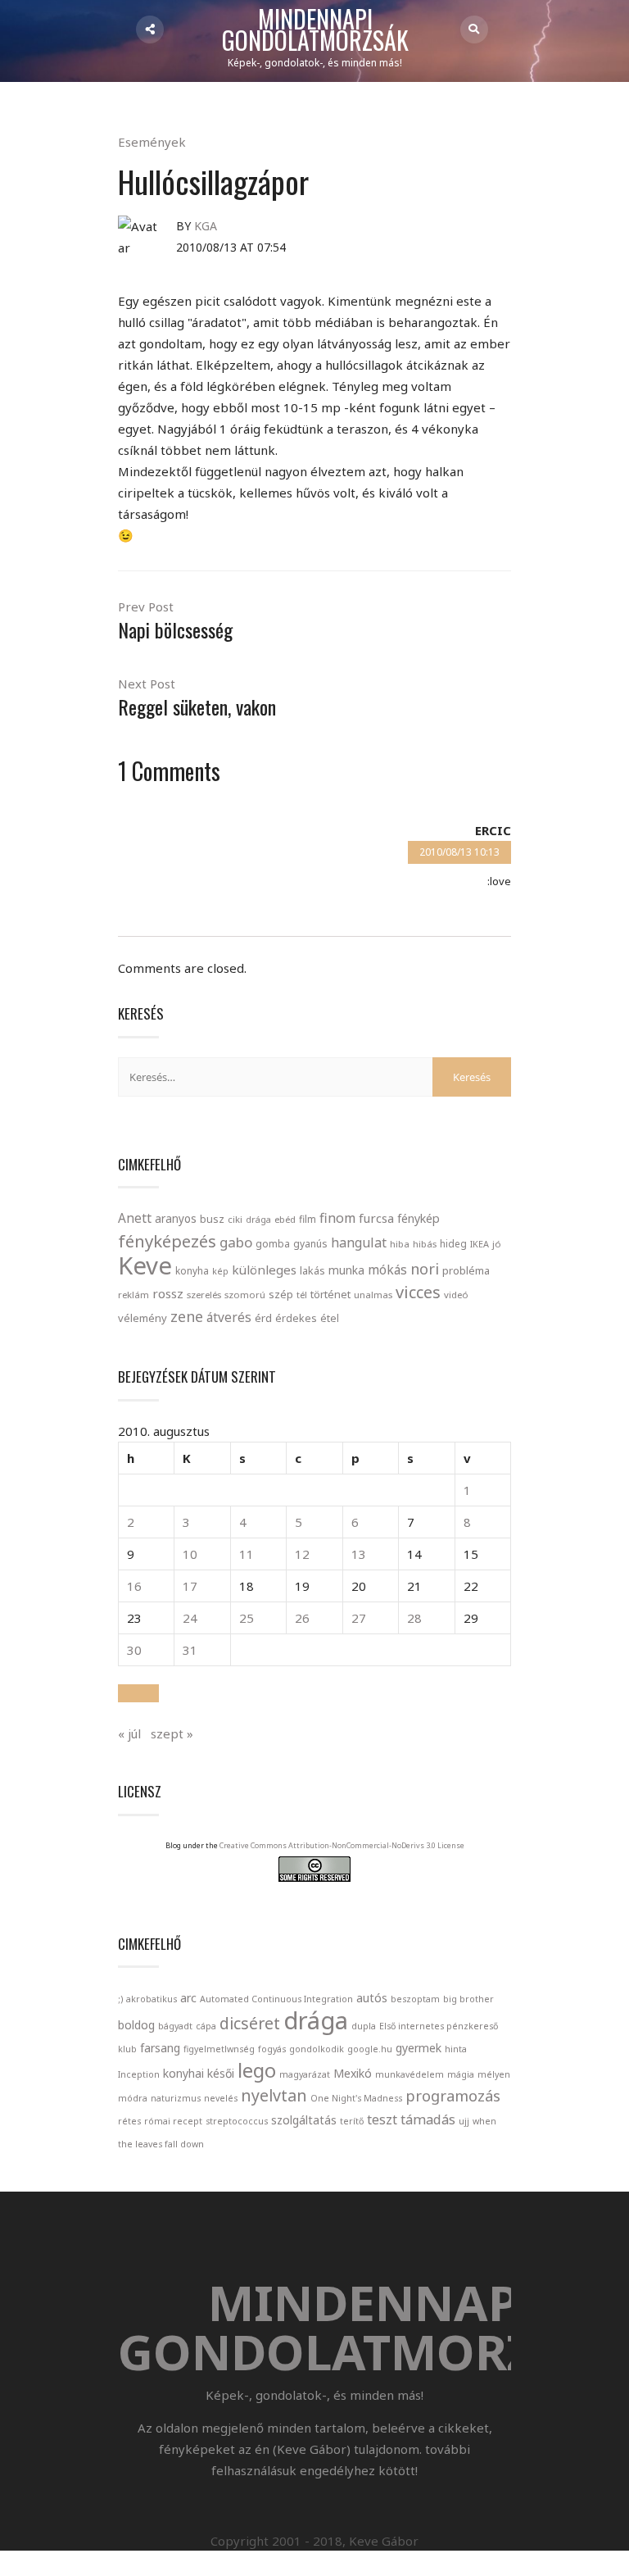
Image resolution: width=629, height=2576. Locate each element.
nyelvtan (274, 2095)
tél (302, 1295)
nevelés (221, 2098)
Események (152, 142)
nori (425, 1269)
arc (188, 1998)
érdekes (296, 1318)
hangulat (359, 1243)
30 (134, 1650)
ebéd (285, 1219)
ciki (235, 1219)
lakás (312, 1270)
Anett (135, 1218)
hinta (456, 2049)
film (308, 1219)
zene (187, 1316)
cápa (206, 2026)
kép (220, 1271)
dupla (364, 2026)
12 (302, 1554)
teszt (382, 2119)
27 (359, 1618)
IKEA (480, 1244)
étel (330, 1318)
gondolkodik (317, 2049)
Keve (145, 1265)
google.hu (370, 2049)
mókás (387, 1270)
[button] (138, 1693)
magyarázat (305, 2074)
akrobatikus (152, 1999)
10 (190, 1554)
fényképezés (167, 1241)
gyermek (419, 2048)
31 (190, 1650)
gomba (273, 1244)
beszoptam (415, 1999)
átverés (229, 1317)
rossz (168, 1293)
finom (337, 1218)
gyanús (310, 1244)
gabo (236, 1242)
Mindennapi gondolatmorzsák (315, 30)
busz (212, 1219)
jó (497, 1244)
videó (456, 1295)
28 (414, 1618)
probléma (466, 1270)
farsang (160, 2048)
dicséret (250, 2023)
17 (190, 1586)
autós (372, 1998)
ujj (464, 2121)
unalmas (373, 1295)
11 (247, 1554)
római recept (173, 2121)
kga (206, 226)
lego (257, 2070)
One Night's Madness (356, 2098)
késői (221, 2073)
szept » (172, 1733)
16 (134, 1586)
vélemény (143, 1318)
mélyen (494, 2074)
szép (281, 1294)
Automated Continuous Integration (276, 1999)
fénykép (419, 1218)
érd (263, 1318)
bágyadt (175, 2026)
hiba (400, 1244)
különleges (264, 1270)
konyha (192, 1270)
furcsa (376, 1218)
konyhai (183, 2073)
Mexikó (353, 2073)
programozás (453, 2096)
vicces (418, 1292)
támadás (428, 2119)
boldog (136, 2025)
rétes (129, 2121)
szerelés (204, 1295)
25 (247, 1618)
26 (302, 1618)
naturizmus (176, 2098)
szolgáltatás (304, 2120)
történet (330, 1294)
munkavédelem (410, 2074)
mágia (461, 2074)
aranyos (176, 1219)
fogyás (272, 2049)
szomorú (245, 1295)
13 (359, 1554)
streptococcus (237, 2121)
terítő (352, 2121)
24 (190, 1618)
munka (346, 1270)
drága (258, 1219)
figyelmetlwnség (219, 2049)
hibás (425, 1244)
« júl (129, 1733)
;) (120, 1999)
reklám (133, 1295)
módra (133, 2098)
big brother (468, 1999)
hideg (453, 1243)
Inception (139, 2074)
